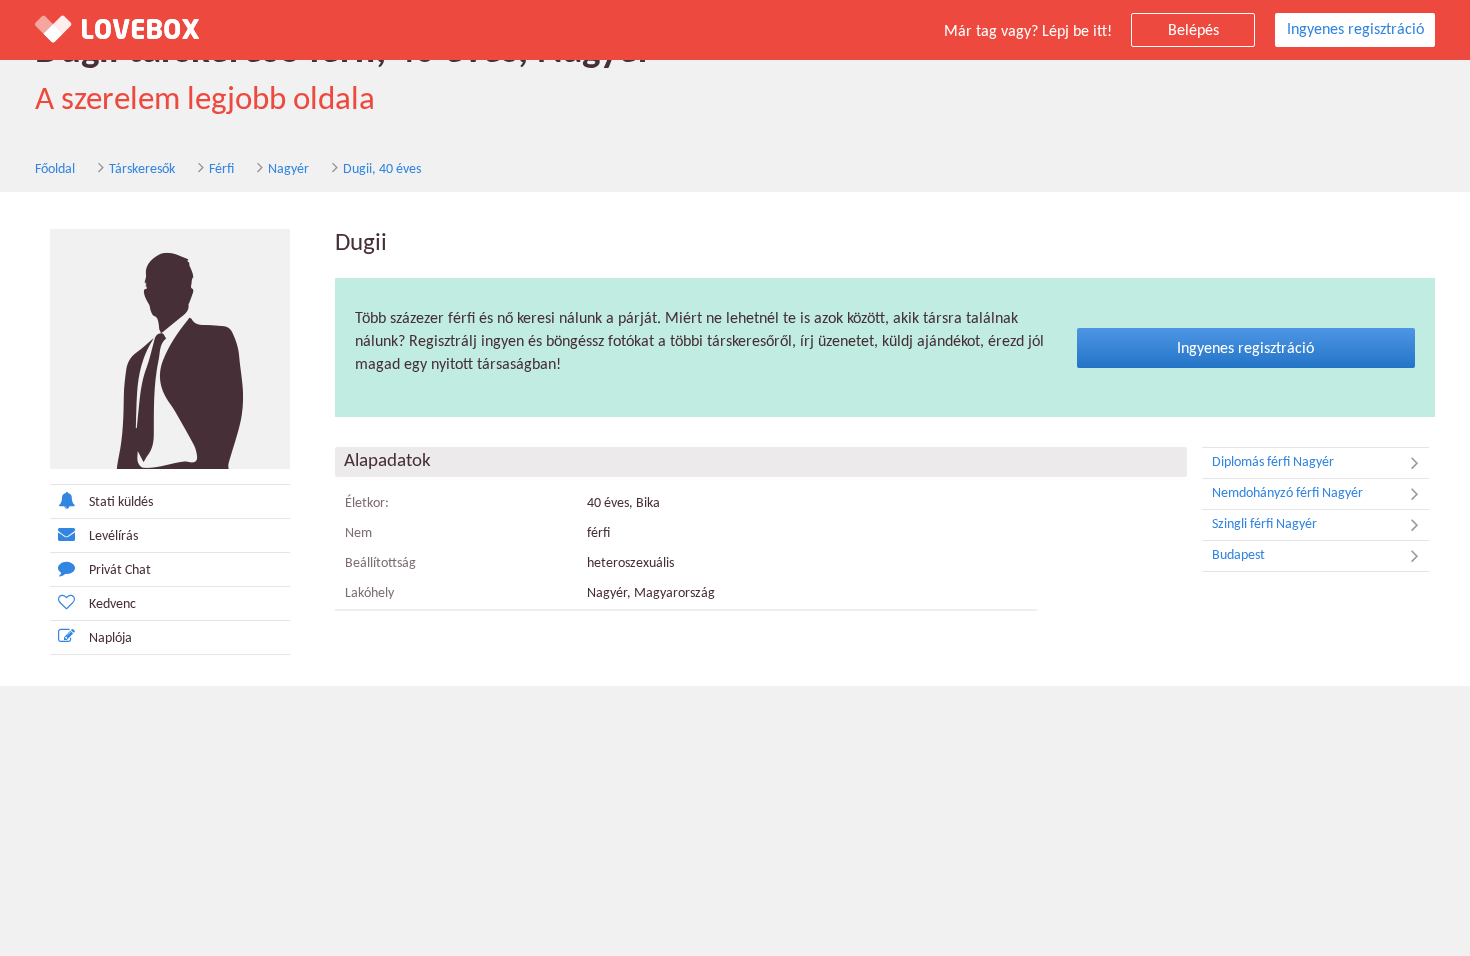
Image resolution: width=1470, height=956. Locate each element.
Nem (358, 533)
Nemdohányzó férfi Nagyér (1287, 493)
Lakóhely (369, 593)
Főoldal (55, 169)
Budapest (1238, 555)
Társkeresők (142, 169)
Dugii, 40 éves (382, 169)
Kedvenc (112, 604)
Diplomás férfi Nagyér (1273, 462)
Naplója (110, 638)
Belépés (1193, 31)
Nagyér (288, 169)
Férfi (221, 169)
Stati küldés (121, 502)
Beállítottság (380, 563)
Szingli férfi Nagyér (1264, 524)
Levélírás (113, 536)
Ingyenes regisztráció (1355, 30)
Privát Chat (120, 570)
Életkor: (367, 503)
